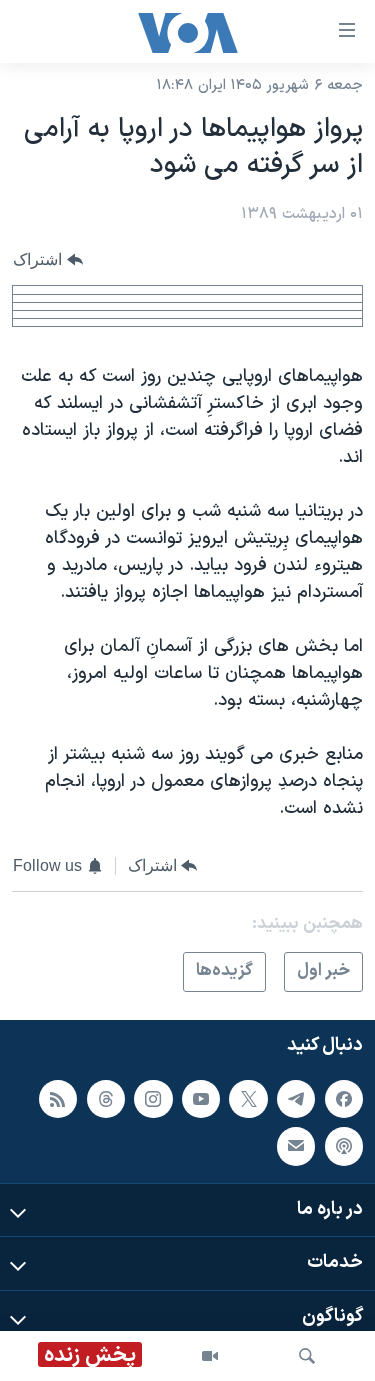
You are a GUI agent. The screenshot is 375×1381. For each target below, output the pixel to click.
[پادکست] (344, 1146)
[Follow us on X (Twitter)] (248, 1099)
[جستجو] (307, 1356)
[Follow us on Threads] (106, 1099)
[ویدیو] (210, 1356)
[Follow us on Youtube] (201, 1099)
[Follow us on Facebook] (344, 1099)
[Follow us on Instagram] (153, 1099)
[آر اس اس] (58, 1099)
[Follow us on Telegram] (296, 1099)
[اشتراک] (296, 1146)
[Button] (48, 259)
